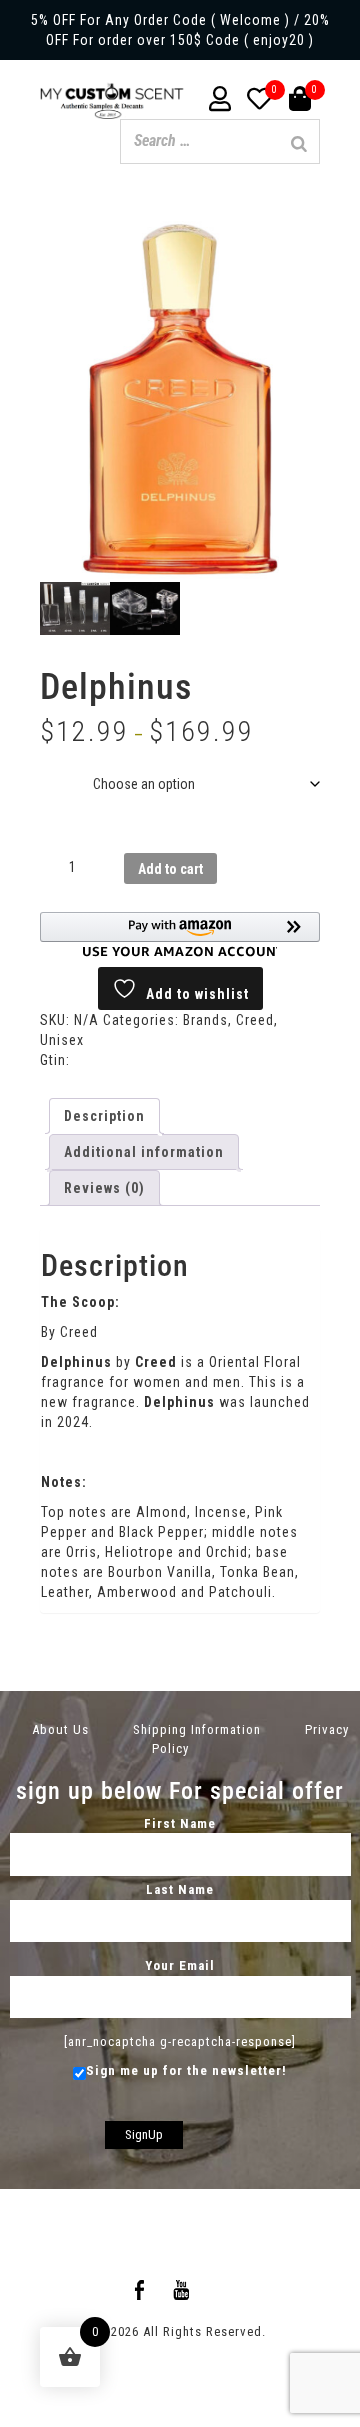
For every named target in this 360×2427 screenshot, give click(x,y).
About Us (60, 1729)
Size (58, 768)
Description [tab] (104, 1116)
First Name (180, 1823)
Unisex (62, 1040)
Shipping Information (197, 1729)
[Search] (299, 144)
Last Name (180, 1889)
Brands (205, 1020)
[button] (180, 934)
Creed (255, 1020)
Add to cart (170, 869)
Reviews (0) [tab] (104, 1188)
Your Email (180, 1965)
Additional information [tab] (144, 1152)
